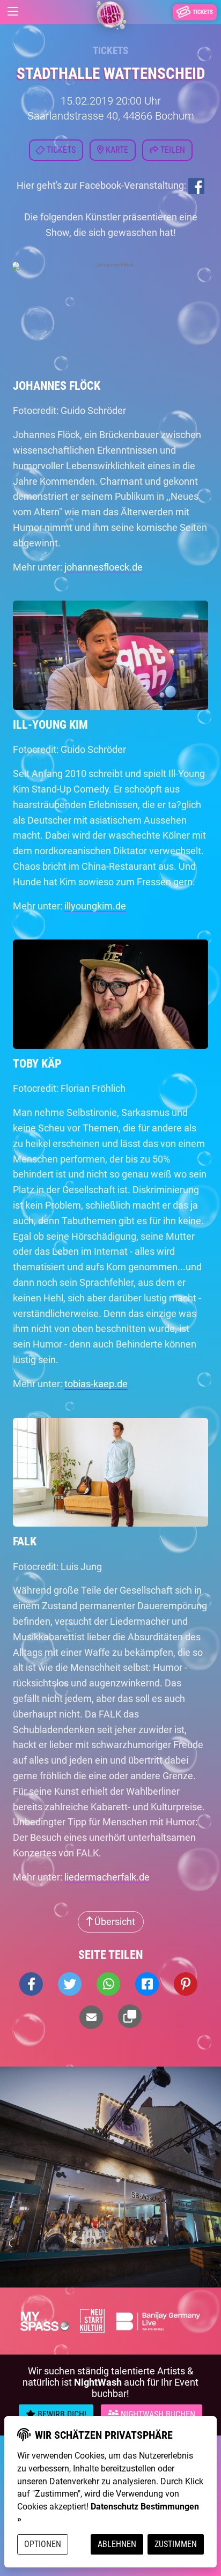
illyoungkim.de (95, 906)
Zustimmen (176, 2544)
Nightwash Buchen (157, 2414)
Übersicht (114, 1922)
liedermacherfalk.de (107, 1877)
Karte (116, 150)
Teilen (172, 150)
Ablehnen (117, 2544)
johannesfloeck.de (104, 567)
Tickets (110, 51)
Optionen (43, 2544)
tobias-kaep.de (96, 1384)
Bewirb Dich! (61, 2414)
